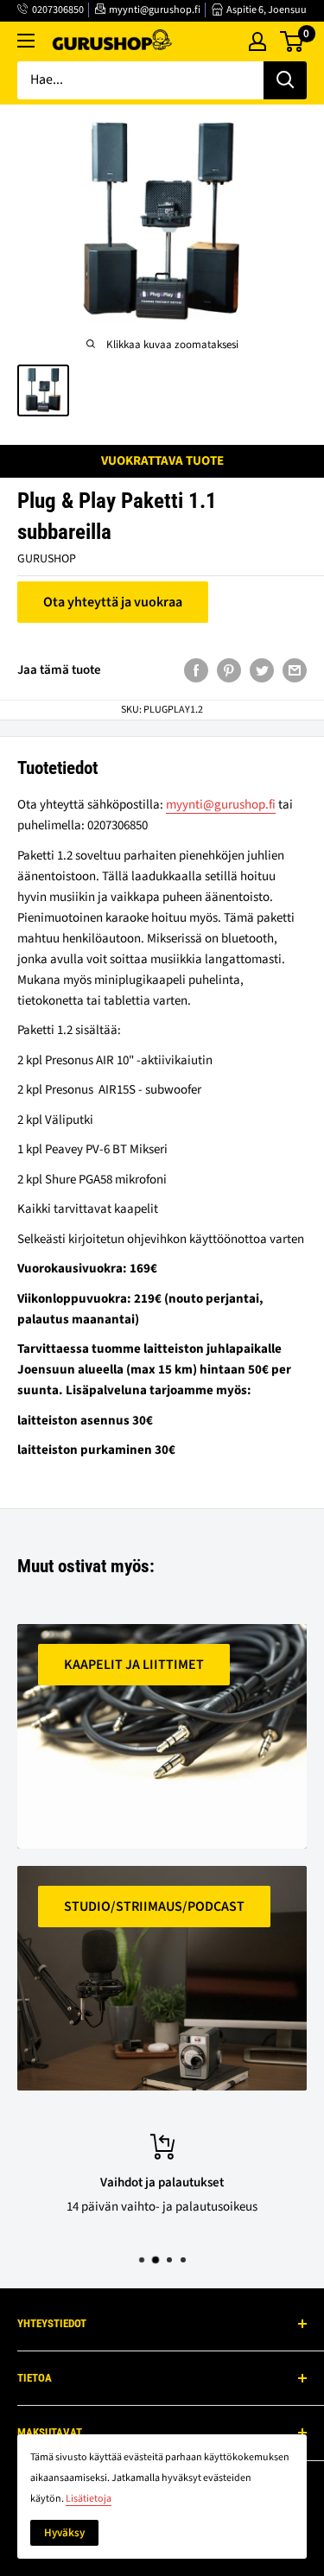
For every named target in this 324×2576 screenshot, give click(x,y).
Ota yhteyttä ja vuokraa (113, 602)
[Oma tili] (257, 41)
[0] (292, 41)
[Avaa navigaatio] (26, 41)
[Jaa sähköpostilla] (295, 669)
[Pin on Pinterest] (229, 669)
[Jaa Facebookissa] (196, 669)
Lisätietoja (89, 2499)
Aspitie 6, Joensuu (267, 10)
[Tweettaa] (262, 669)
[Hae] (285, 80)
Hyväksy (64, 2533)
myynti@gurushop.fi (155, 10)
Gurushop (47, 559)
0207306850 (58, 10)
